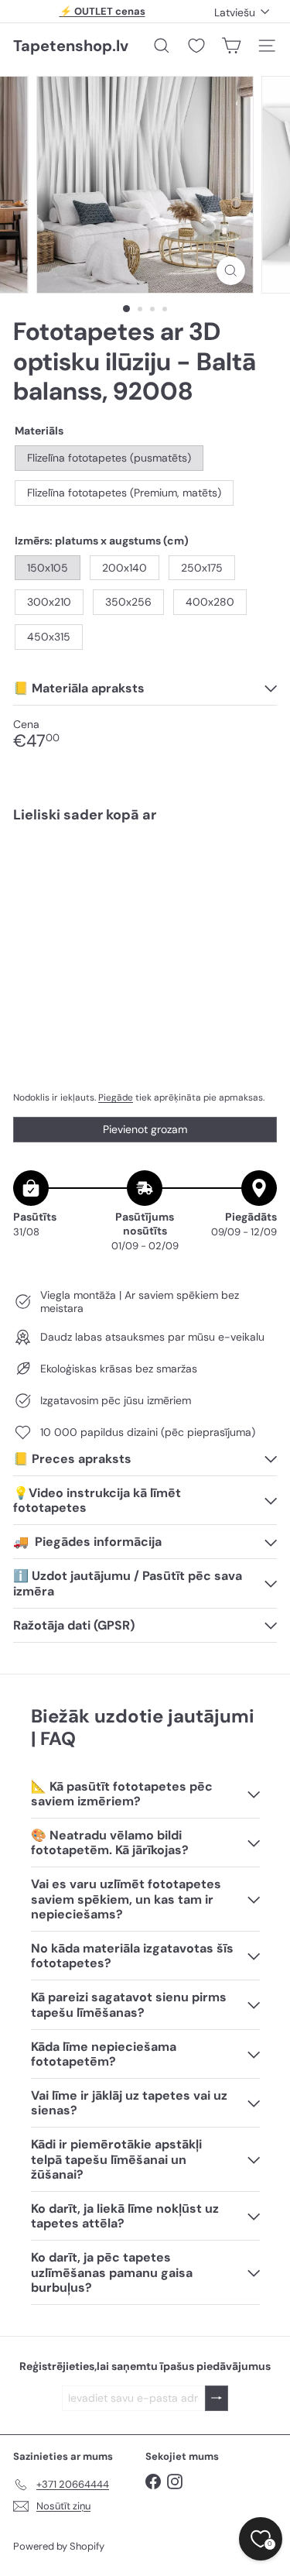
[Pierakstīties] (217, 2398)
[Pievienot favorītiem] (256, 868)
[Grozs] (231, 46)
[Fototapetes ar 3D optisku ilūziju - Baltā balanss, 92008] (145, 890)
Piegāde (116, 1097)
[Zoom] (231, 271)
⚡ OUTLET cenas (102, 11)
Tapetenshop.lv (71, 46)
